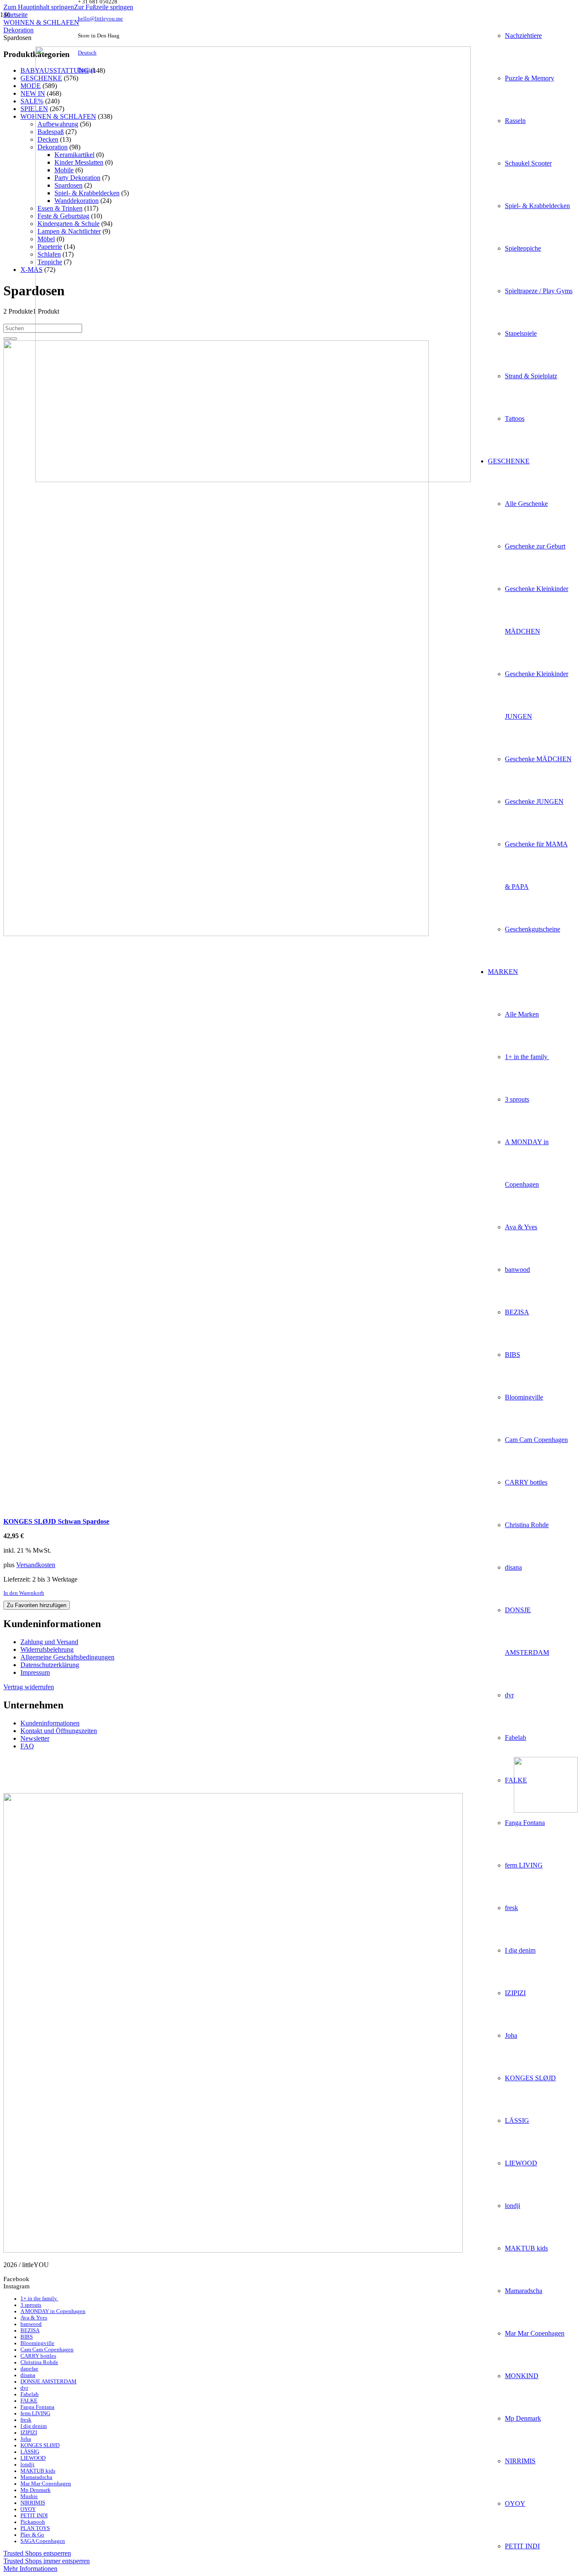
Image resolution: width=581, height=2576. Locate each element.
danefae (29, 2369)
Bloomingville (37, 2343)
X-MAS (31, 270)
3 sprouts (31, 2305)
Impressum (35, 1672)
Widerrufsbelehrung (47, 1649)
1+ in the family (39, 2299)
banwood (31, 2324)
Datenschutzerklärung (50, 1665)
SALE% (32, 101)
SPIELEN (34, 109)
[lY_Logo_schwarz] (253, 480)
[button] (39, 7)
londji (27, 2465)
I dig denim (34, 2426)
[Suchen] (14, 339)
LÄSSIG (30, 2452)
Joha (26, 2439)
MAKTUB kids (38, 2471)
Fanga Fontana (37, 2407)
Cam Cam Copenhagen (47, 2350)
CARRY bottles (38, 2356)
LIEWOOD (33, 2458)
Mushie (29, 2496)
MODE (31, 86)
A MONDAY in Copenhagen (53, 2311)
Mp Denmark (36, 2490)
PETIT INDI (34, 2516)
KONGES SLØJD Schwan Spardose (56, 1521)
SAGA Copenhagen (43, 2541)
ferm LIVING (35, 2413)
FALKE (29, 2401)
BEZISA (30, 2330)
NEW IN (33, 93)
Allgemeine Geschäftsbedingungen (67, 1657)
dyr (24, 2388)
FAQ (27, 1746)
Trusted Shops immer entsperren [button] (47, 2561)
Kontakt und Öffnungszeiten (59, 1731)
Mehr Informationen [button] (30, 2569)
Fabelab (30, 2394)
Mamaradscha (36, 2477)
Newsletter (35, 1738)
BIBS (27, 2337)
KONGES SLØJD (40, 2445)
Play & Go (32, 2535)
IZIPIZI (29, 2433)
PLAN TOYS (35, 2528)
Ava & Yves (34, 2318)
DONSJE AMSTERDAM (48, 2382)
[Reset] (7, 339)
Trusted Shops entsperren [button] (37, 2553)
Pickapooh (33, 2522)
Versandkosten (36, 1565)
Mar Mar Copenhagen (46, 2484)
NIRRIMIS (33, 2503)
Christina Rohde (39, 2362)
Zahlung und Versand (49, 1642)
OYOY (28, 2509)
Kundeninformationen (50, 1723)
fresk (26, 2420)
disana (28, 2375)
